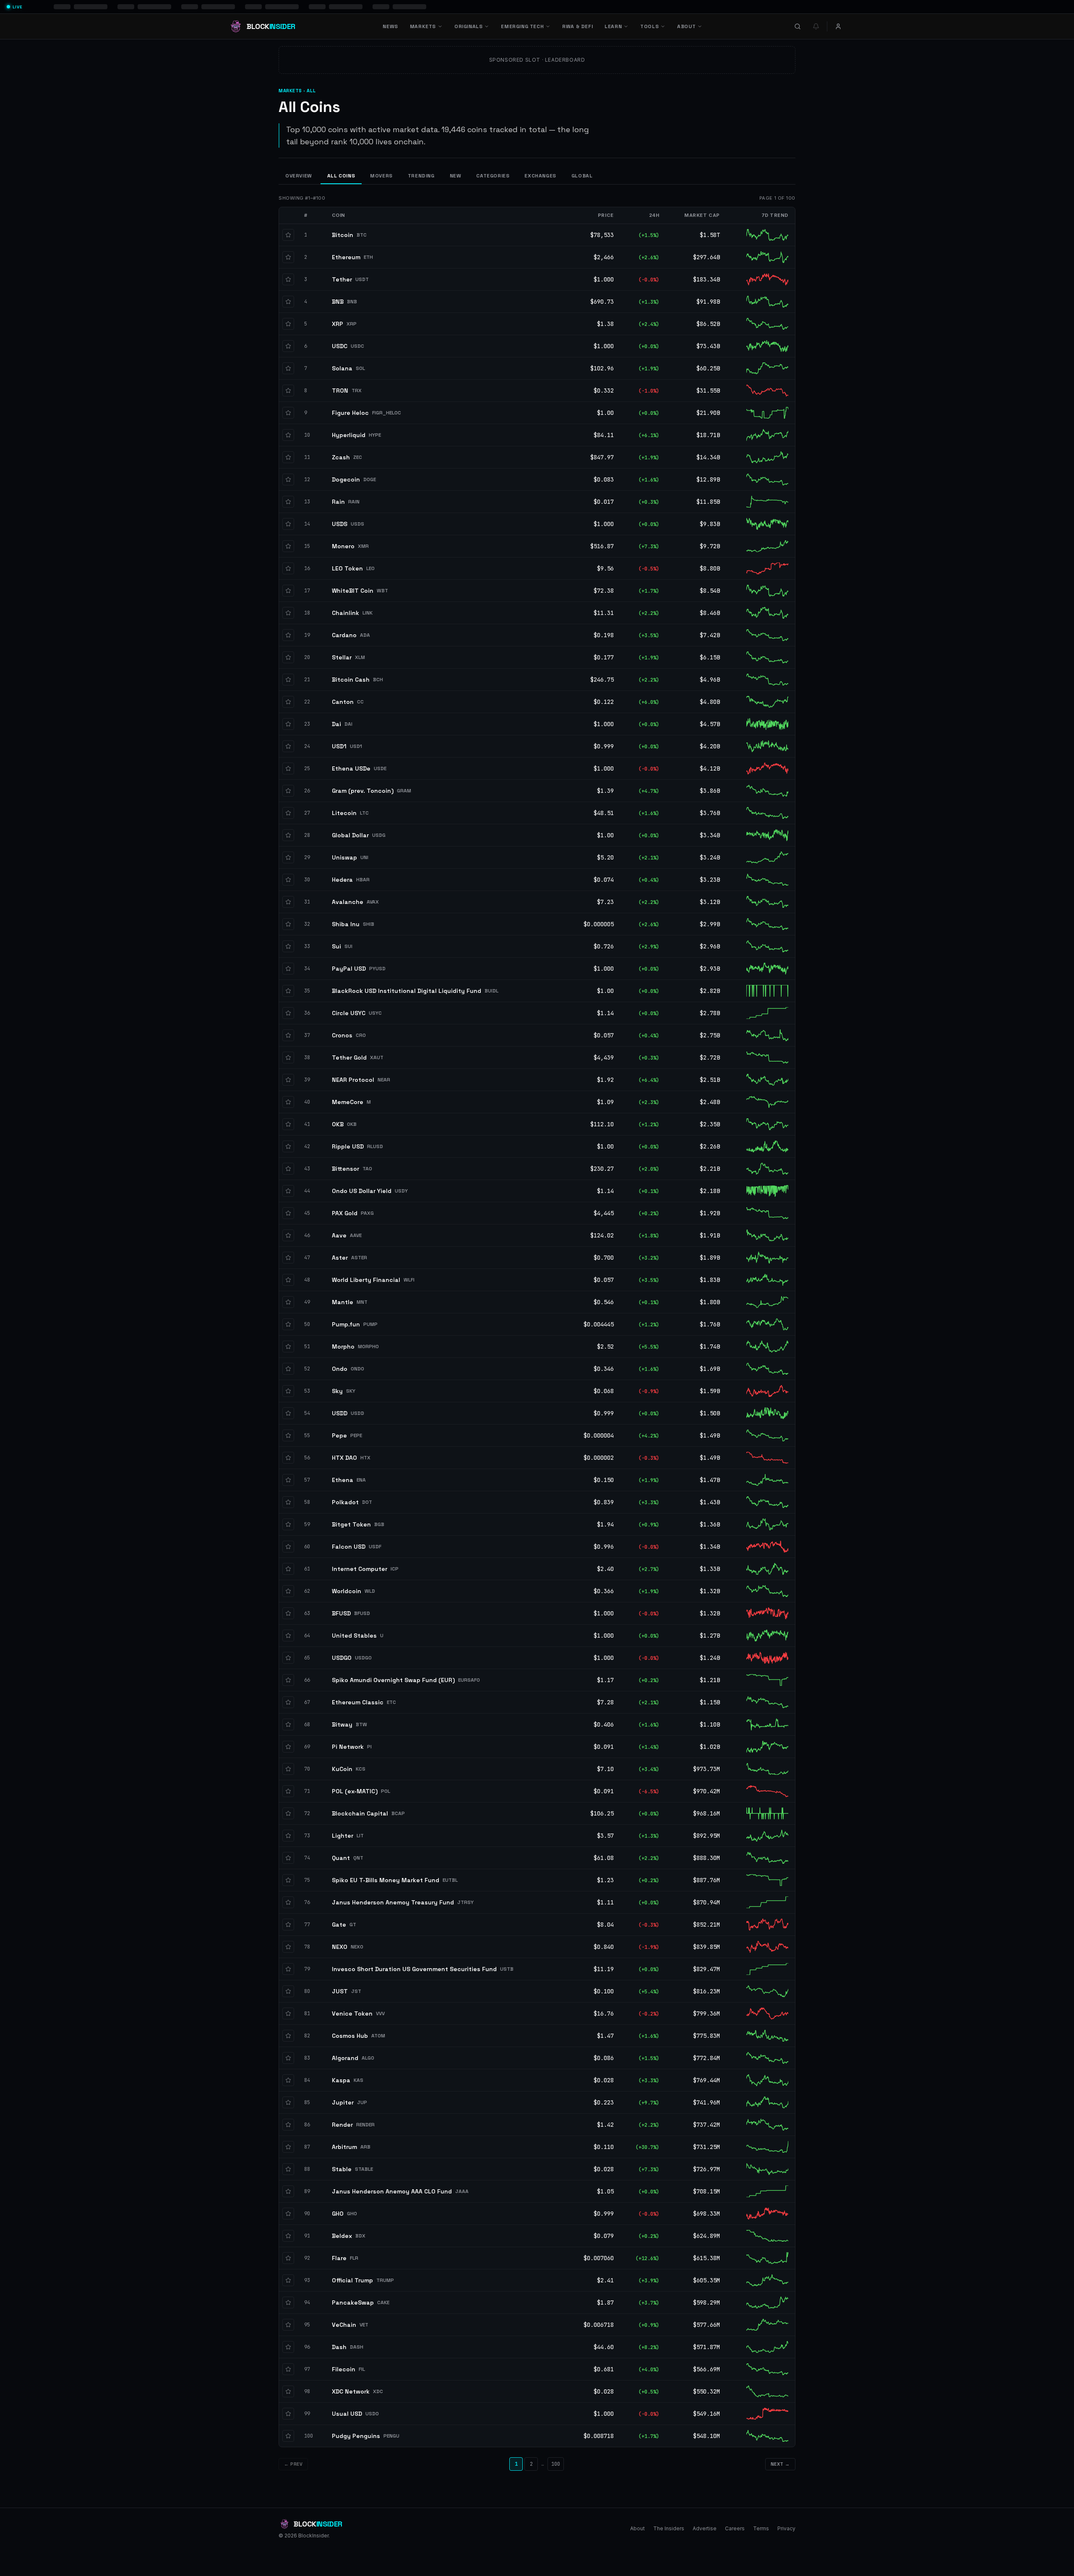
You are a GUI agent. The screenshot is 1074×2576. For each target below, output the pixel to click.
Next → (780, 2464)
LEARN (613, 26)
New (456, 176)
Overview (299, 176)
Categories (493, 176)
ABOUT (686, 26)
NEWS (390, 26)
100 (556, 2464)
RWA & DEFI (577, 26)
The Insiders (669, 2528)
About (637, 2528)
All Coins (341, 176)
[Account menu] (838, 26)
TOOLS (649, 26)
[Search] (798, 26)
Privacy (786, 2528)
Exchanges (540, 176)
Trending (421, 176)
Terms (761, 2528)
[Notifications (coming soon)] (816, 26)
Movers (381, 176)
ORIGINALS (468, 26)
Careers (735, 2528)
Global (582, 176)
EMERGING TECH (522, 26)
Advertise (705, 2528)
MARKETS (423, 26)
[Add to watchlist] (288, 235)
